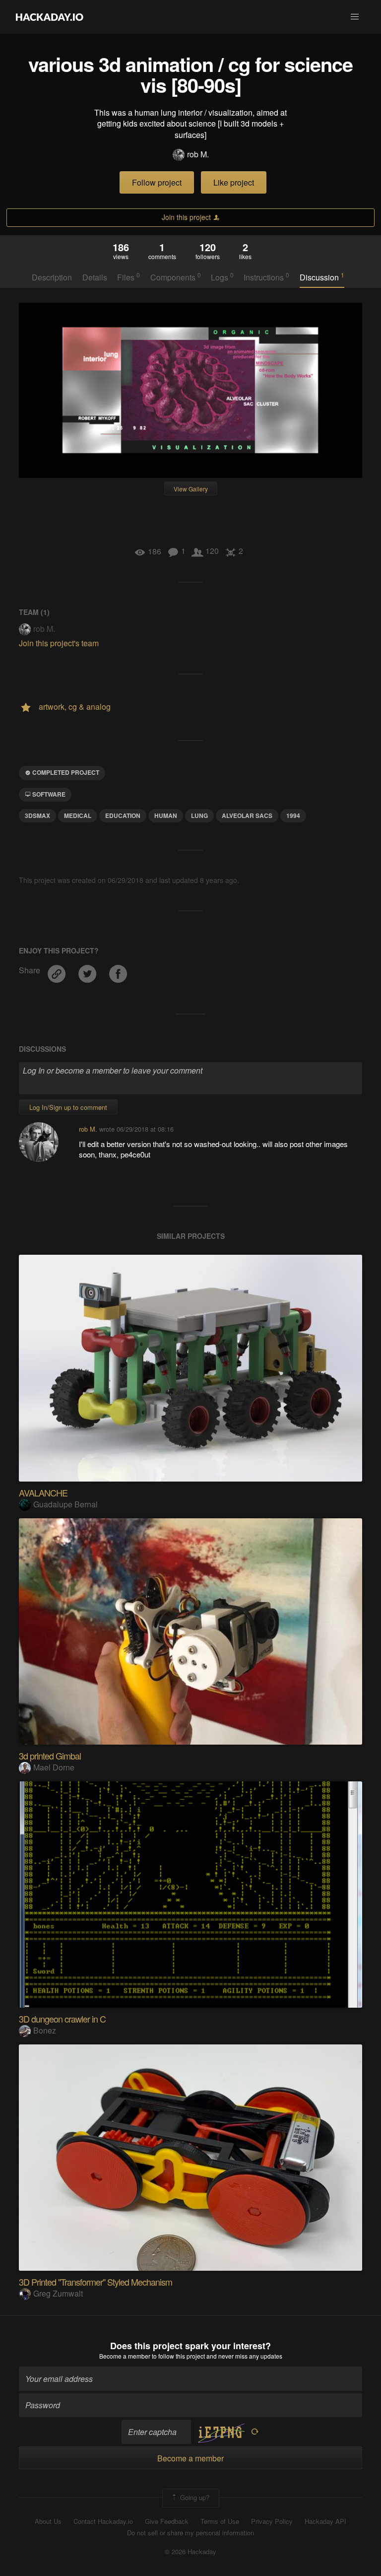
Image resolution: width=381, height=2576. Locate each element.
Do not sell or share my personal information (190, 2533)
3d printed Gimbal (50, 1756)
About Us (48, 2521)
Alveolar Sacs (247, 815)
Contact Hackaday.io (103, 2521)
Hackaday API (325, 2521)
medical (78, 815)
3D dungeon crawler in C (62, 2019)
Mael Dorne (54, 1767)
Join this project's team (59, 643)
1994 (293, 815)
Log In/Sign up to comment (68, 1107)
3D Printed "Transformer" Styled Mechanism (95, 2282)
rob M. (198, 154)
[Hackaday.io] (50, 17)
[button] (355, 17)
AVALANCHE (43, 1492)
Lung (199, 815)
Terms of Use (220, 2521)
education (123, 815)
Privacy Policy (272, 2521)
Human (166, 815)
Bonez (45, 2030)
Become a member (125, 2356)
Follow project (157, 182)
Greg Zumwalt (58, 2293)
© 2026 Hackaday (190, 2552)
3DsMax (37, 815)
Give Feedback (167, 2521)
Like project (234, 182)
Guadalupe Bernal (65, 1504)
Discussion (322, 277)
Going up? (194, 2497)
